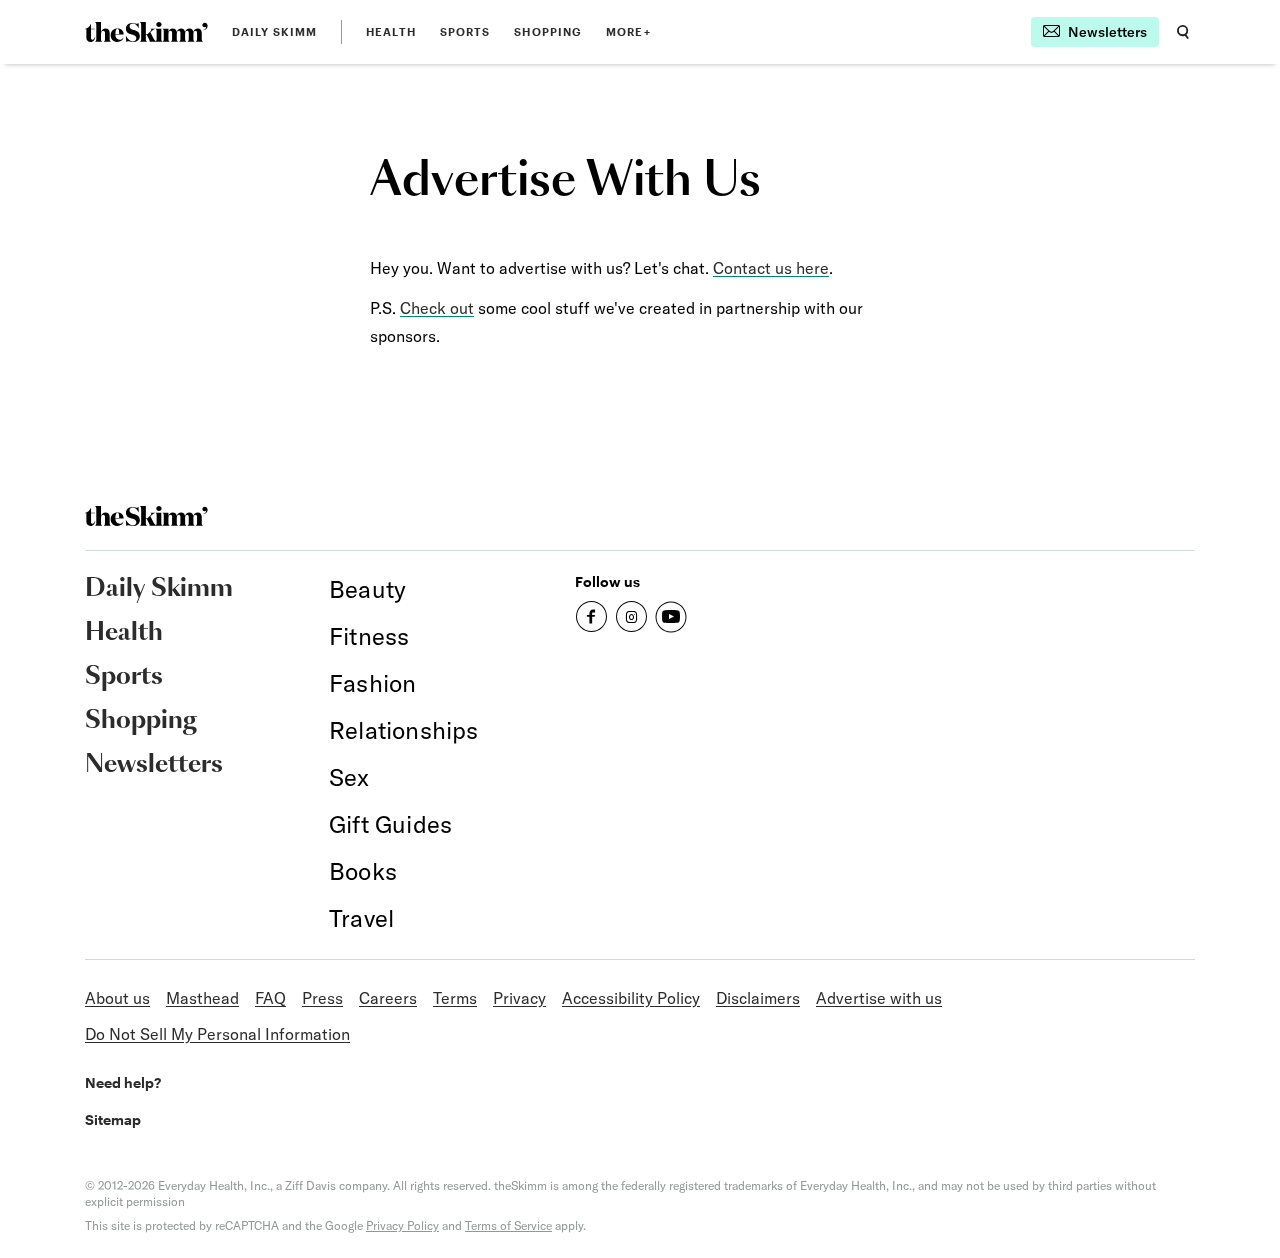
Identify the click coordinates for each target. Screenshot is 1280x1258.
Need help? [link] (123, 1082)
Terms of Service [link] (508, 1225)
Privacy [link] (519, 998)
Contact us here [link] (771, 268)
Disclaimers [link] (758, 998)
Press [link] (322, 998)
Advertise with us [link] (879, 998)
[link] (146, 32)
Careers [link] (388, 998)
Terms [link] (455, 998)
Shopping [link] (548, 31)
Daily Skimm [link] (274, 31)
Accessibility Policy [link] (631, 998)
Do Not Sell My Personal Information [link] (217, 1034)
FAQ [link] (270, 998)
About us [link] (117, 998)
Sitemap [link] (113, 1119)
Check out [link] (437, 308)
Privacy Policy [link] (402, 1225)
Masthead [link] (202, 998)
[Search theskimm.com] (1183, 32)
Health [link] (391, 31)
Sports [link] (465, 31)
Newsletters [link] (154, 765)
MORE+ (628, 31)
